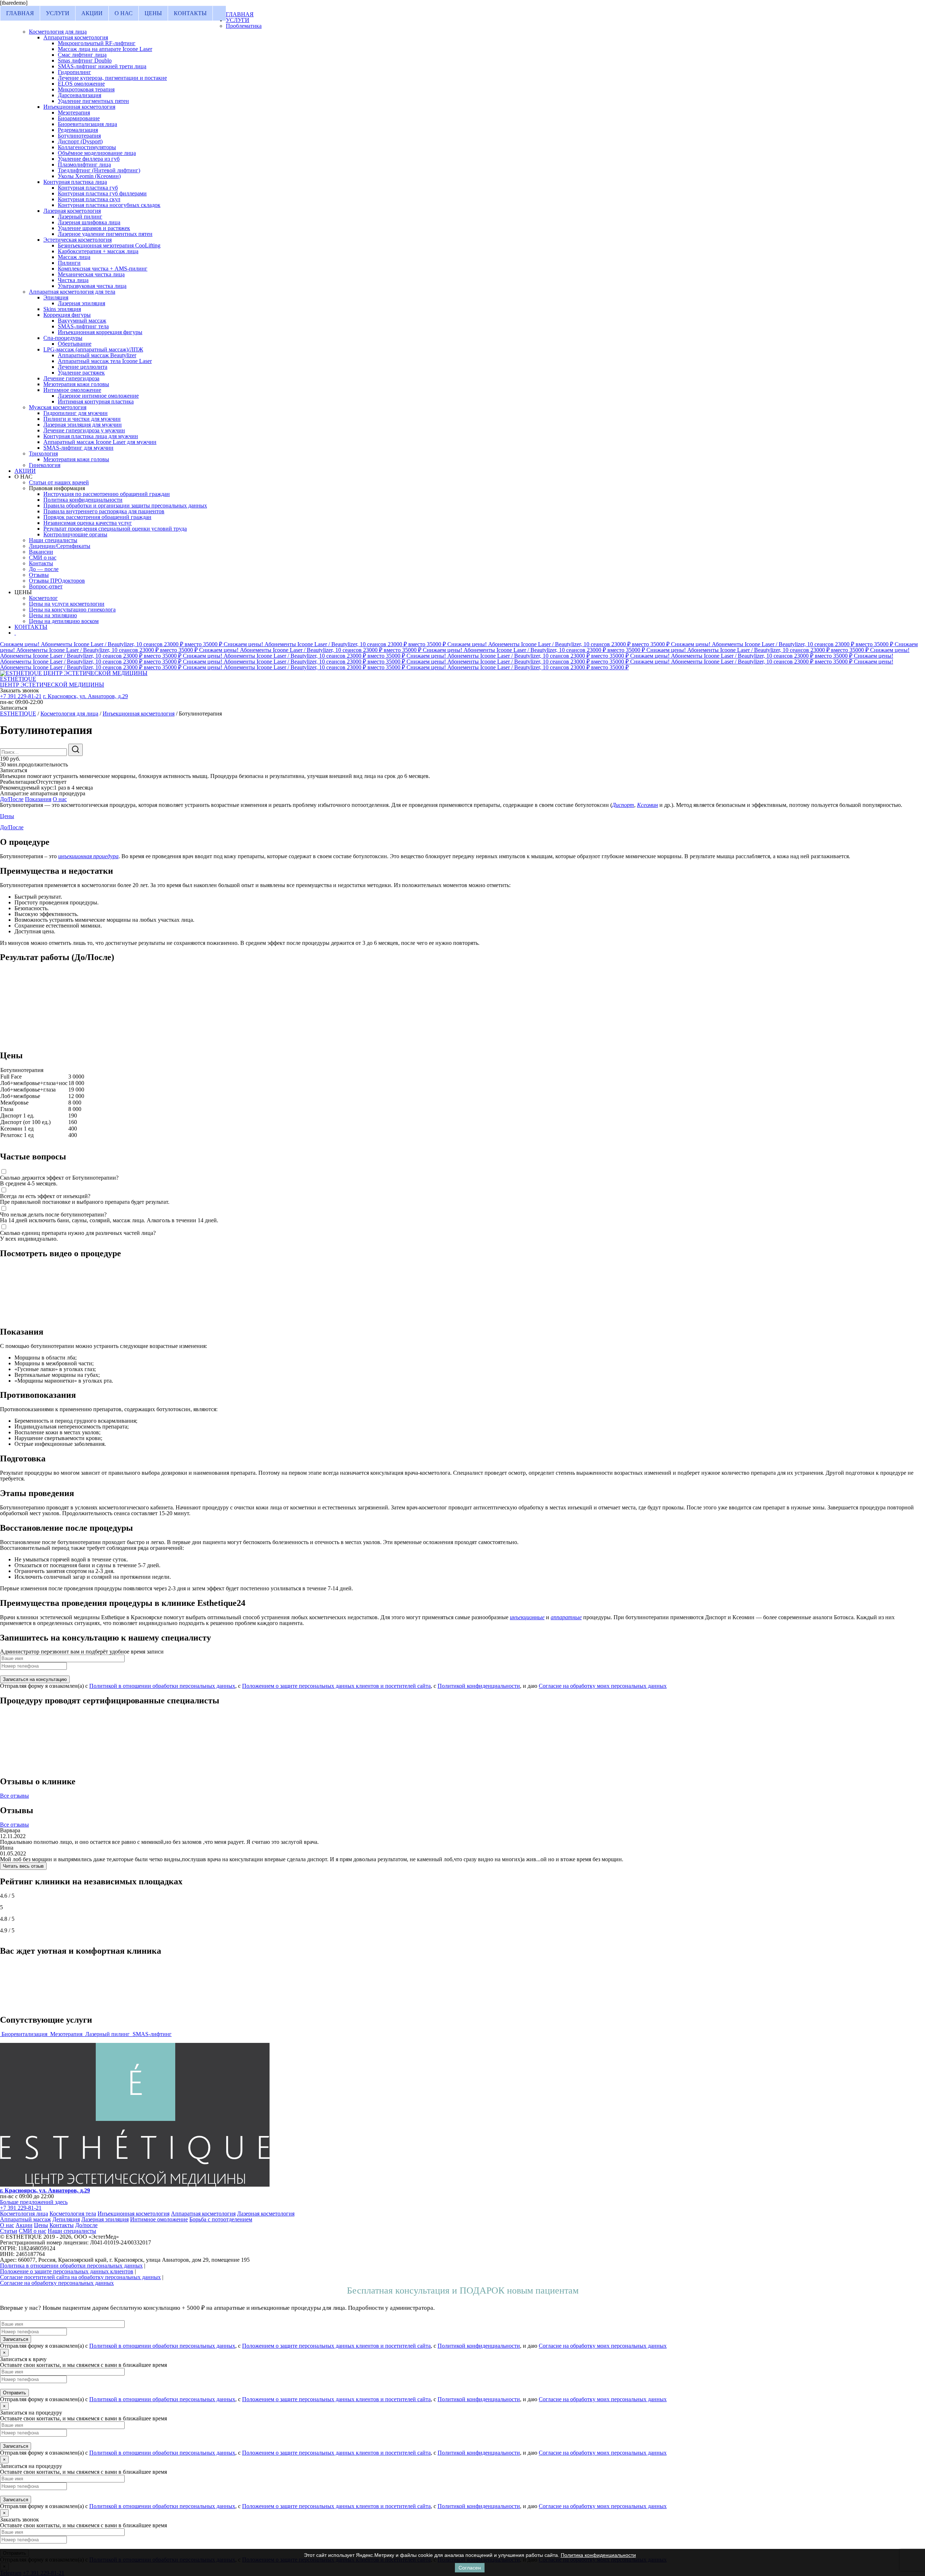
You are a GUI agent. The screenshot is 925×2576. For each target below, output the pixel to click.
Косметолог (43, 598)
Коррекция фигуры (67, 315)
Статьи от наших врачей (59, 482)
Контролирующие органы (75, 534)
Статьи (9, 2231)
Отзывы (39, 575)
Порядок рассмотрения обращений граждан (97, 517)
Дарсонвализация (79, 95)
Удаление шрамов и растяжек (94, 228)
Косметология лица (24, 2214)
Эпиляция (56, 297)
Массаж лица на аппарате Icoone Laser (105, 49)
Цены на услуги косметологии (67, 604)
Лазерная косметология (72, 211)
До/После (12, 799)
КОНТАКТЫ (190, 13)
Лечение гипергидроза (71, 378)
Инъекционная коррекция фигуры (100, 332)
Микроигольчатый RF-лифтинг (97, 43)
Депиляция (66, 2219)
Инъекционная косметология (79, 107)
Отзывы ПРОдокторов (57, 581)
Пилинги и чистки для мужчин (82, 419)
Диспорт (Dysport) (80, 141)
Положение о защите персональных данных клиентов (67, 2271)
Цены (7, 816)
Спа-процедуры (63, 338)
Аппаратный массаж (25, 2219)
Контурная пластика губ (88, 188)
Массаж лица (74, 257)
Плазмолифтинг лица (84, 165)
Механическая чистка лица (91, 274)
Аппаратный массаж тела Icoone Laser (105, 361)
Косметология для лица (58, 32)
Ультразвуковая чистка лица (92, 286)
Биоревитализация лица (87, 124)
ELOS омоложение (81, 84)
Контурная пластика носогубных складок (109, 205)
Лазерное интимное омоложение (98, 396)
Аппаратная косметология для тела (72, 292)
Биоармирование (79, 118)
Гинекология (45, 465)
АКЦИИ (92, 13)
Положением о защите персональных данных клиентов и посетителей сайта (336, 1686)
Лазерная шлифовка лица (89, 222)
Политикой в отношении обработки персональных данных (162, 1686)
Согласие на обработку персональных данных (57, 2283)
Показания (38, 799)
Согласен (470, 2568)
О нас (60, 799)
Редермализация (78, 130)
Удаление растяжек (81, 373)
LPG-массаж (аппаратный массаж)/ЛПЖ (93, 349)
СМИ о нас (43, 557)
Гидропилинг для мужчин (76, 413)
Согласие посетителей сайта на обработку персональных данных (80, 2277)
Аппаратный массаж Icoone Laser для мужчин (100, 442)
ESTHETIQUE (18, 714)
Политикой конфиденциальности (479, 1686)
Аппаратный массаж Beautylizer (97, 355)
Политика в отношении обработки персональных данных (71, 2266)
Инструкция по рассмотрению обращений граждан (107, 494)
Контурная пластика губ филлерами (102, 193)
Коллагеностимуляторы (87, 147)
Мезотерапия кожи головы (76, 384)
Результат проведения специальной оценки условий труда (115, 529)
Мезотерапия (74, 113)
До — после (44, 569)
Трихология (43, 453)
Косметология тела (73, 2214)
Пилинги (69, 263)
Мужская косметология (58, 407)
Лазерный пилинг (80, 217)
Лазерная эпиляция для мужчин (83, 425)
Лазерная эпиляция (81, 303)
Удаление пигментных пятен (93, 101)
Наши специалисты (53, 540)
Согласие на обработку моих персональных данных (603, 1686)
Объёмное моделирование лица (97, 153)
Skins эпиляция (62, 309)
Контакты (41, 563)
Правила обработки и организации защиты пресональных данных (125, 505)
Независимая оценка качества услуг (88, 523)
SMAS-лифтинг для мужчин (78, 448)
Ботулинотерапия (79, 136)
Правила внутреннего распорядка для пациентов (104, 511)
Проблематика (244, 26)
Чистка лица (73, 280)
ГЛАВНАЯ (20, 13)
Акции (24, 2225)
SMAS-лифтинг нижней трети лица (102, 66)
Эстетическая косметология (78, 240)
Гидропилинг (74, 72)
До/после (86, 2225)
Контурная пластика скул (89, 199)
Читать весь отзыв (23, 1866)
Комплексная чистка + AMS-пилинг (103, 269)
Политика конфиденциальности (83, 500)
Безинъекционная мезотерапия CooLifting (109, 245)
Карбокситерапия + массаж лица (98, 251)
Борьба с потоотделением (221, 2219)
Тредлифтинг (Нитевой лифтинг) (99, 170)
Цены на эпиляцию (53, 615)
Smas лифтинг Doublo (85, 60)
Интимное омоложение (72, 390)
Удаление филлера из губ (89, 159)
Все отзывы (14, 1796)
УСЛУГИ (58, 13)
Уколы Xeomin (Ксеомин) (89, 176)
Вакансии (41, 552)
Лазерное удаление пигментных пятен (105, 234)
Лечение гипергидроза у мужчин (84, 430)
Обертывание (75, 344)
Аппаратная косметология (76, 37)
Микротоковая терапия (86, 89)
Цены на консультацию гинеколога (72, 610)
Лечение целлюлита (83, 367)
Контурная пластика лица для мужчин (91, 436)
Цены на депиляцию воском (64, 621)
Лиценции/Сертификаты (60, 546)
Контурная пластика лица (75, 182)
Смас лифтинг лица (82, 55)
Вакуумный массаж (82, 321)
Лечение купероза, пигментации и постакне (112, 78)
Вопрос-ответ (46, 586)
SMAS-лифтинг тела (83, 326)
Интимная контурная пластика (96, 401)
